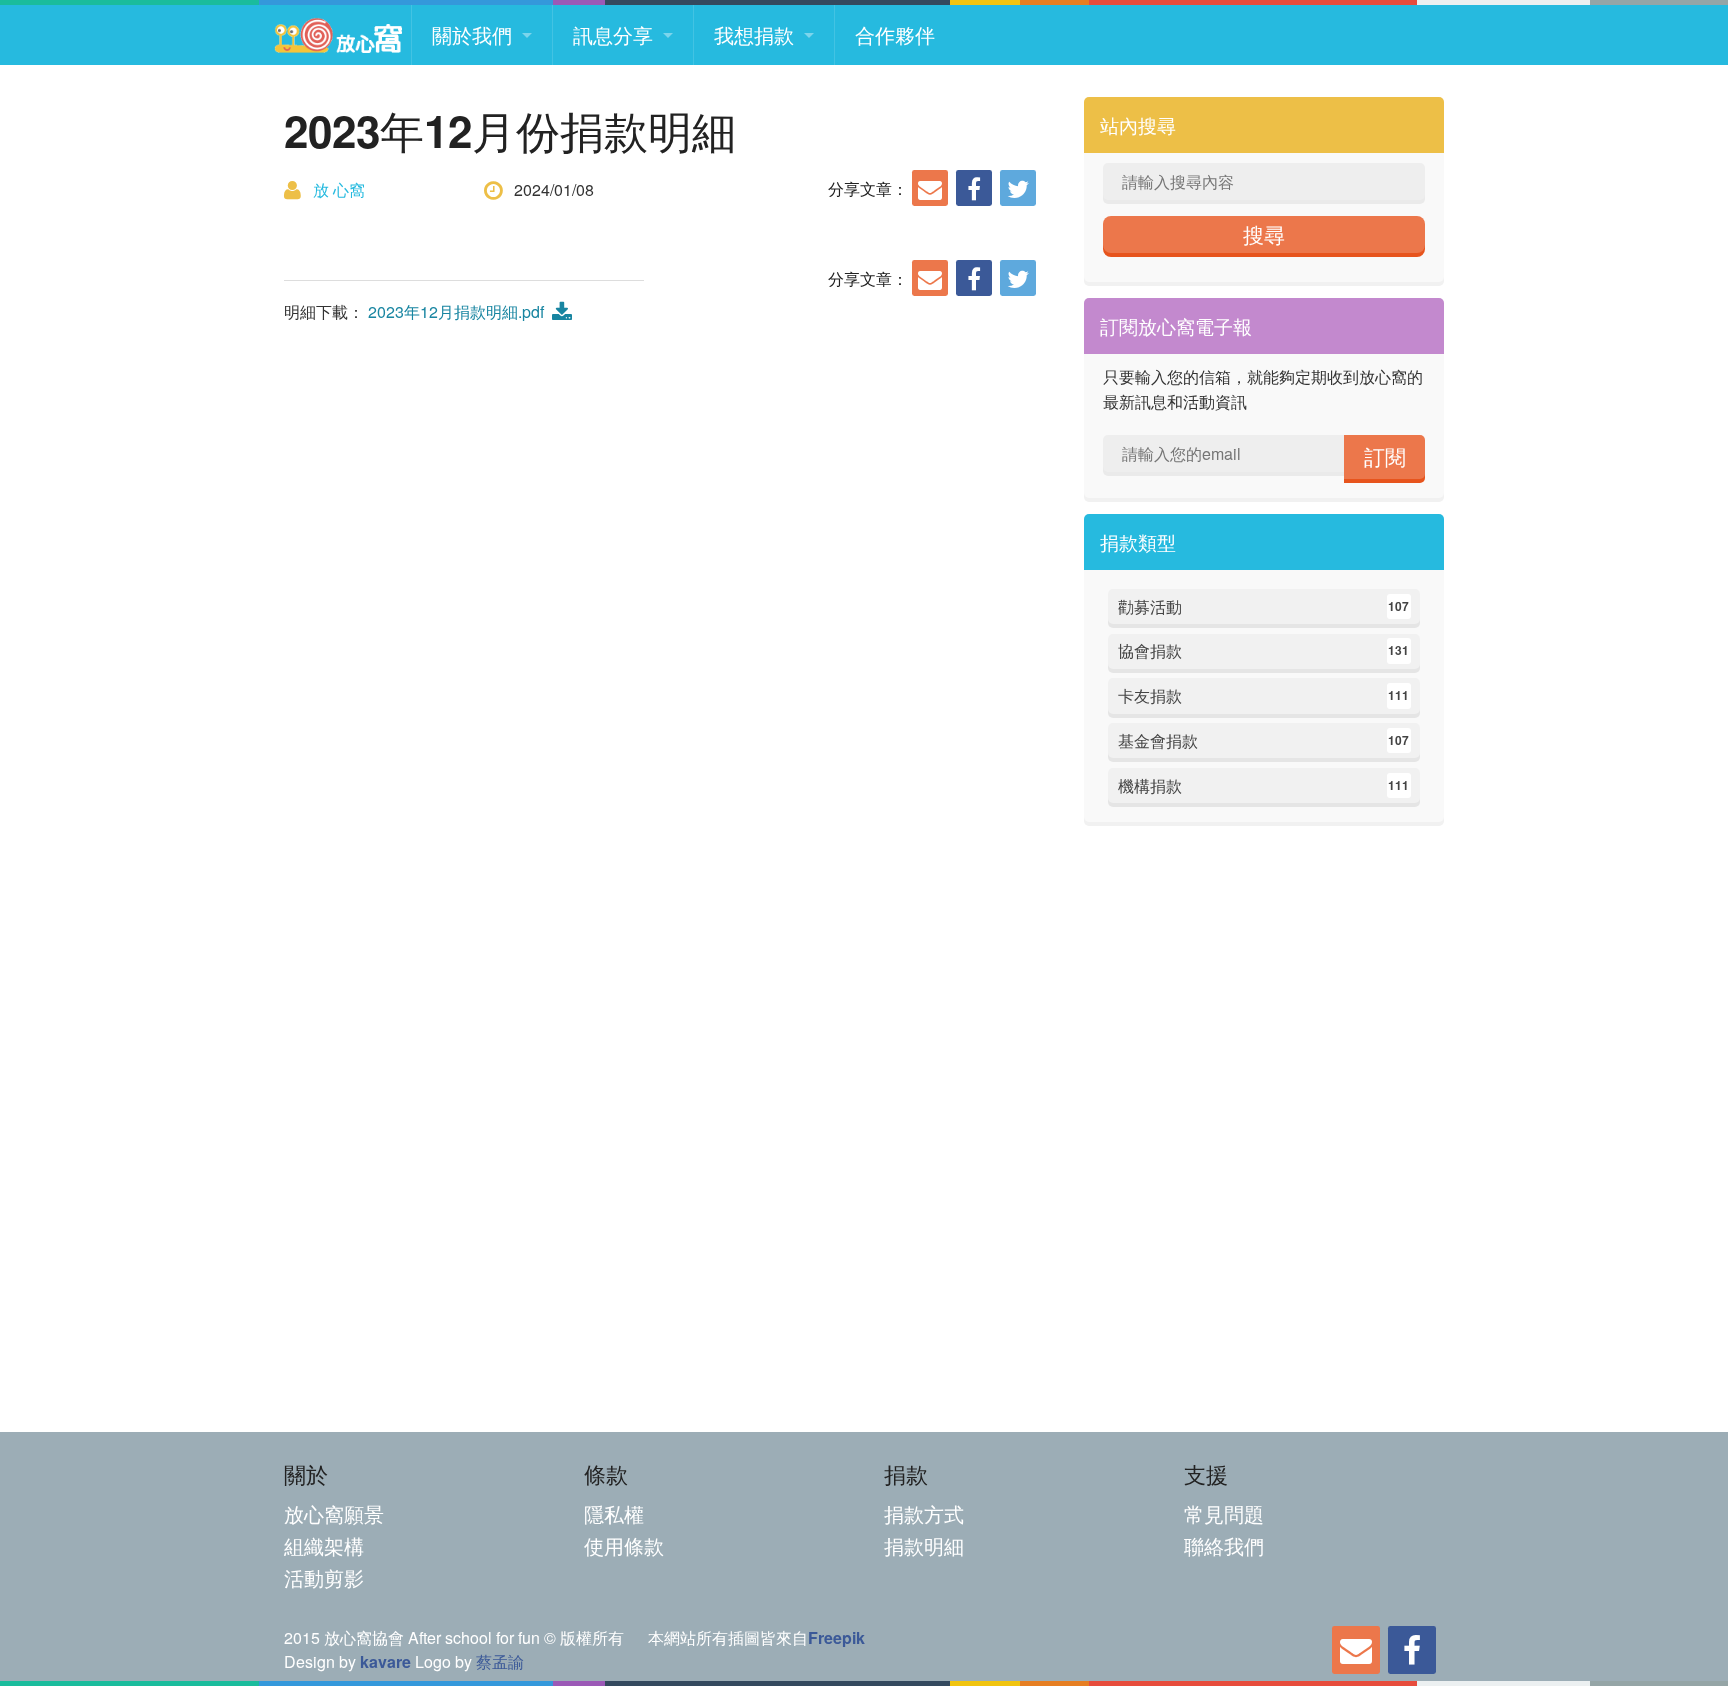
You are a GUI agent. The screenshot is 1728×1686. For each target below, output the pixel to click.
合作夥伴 (895, 34)
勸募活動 (1264, 606)
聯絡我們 (1224, 1545)
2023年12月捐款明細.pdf (460, 311)
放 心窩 (339, 189)
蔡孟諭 (500, 1661)
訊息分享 (613, 34)
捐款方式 (924, 1513)
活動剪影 (324, 1577)
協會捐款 (1264, 650)
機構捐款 (1264, 785)
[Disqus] (664, 606)
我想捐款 (754, 34)
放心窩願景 (334, 1513)
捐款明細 (924, 1545)
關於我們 (472, 34)
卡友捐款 (1264, 695)
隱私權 (614, 1513)
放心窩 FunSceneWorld (338, 35)
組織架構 (324, 1545)
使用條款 (624, 1545)
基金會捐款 (1264, 740)
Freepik (836, 1637)
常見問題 (1224, 1513)
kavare (385, 1661)
